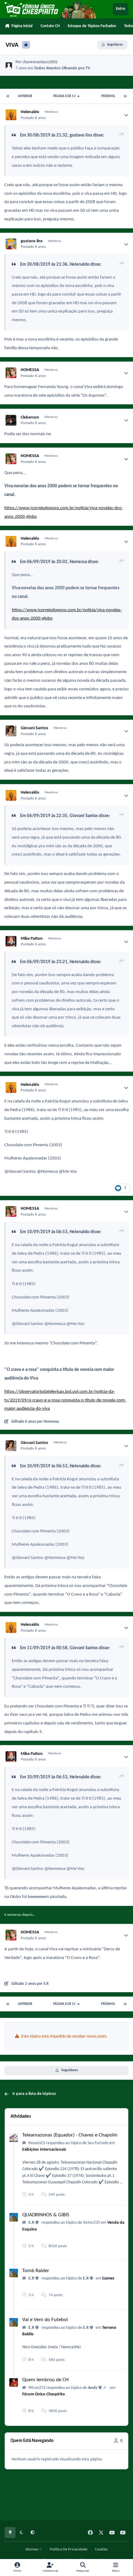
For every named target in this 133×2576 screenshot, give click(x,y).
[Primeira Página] (8, 96)
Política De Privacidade (69, 2549)
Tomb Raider (36, 2271)
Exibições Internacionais (44, 2150)
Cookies (101, 2549)
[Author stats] (126, 115)
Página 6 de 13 (65, 96)
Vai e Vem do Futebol (45, 2320)
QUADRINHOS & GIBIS (46, 2215)
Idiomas (32, 2549)
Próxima (108, 96)
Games (108, 2278)
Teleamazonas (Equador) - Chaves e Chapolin (70, 2135)
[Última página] (125, 96)
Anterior (25, 96)
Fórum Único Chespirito (44, 2394)
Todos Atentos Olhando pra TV (62, 68)
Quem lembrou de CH (45, 2380)
